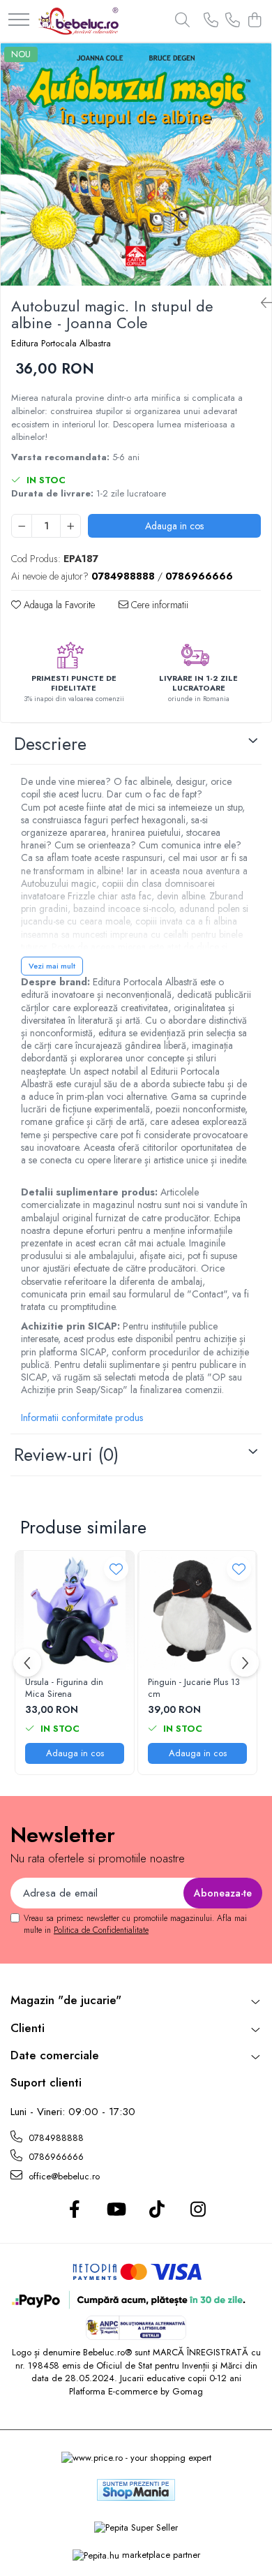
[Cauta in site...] (182, 21)
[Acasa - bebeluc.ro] (78, 21)
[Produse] (19, 21)
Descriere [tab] (50, 744)
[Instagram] (198, 2210)
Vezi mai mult (52, 966)
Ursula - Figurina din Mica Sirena (64, 1688)
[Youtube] (115, 2210)
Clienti (28, 2028)
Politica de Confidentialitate (101, 1930)
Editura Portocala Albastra (61, 344)
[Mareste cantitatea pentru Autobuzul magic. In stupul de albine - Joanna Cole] (70, 526)
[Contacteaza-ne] (211, 21)
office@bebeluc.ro (63, 2176)
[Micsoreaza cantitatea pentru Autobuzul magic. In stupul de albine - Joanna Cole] (22, 526)
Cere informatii (158, 605)
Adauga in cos (174, 526)
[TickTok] (157, 2210)
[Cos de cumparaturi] (254, 21)
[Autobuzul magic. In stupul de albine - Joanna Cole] (136, 164)
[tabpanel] (136, 164)
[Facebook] (74, 2210)
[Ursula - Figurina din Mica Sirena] (75, 1610)
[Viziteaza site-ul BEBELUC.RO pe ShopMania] (136, 2490)
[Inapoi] (261, 303)
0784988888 (55, 2138)
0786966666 (55, 2157)
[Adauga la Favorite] (116, 1569)
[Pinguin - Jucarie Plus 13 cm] (197, 1610)
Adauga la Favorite (58, 605)
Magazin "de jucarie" (66, 2000)
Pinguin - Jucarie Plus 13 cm (194, 1688)
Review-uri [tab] (66, 1455)
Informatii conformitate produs (82, 1418)
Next (260, 179)
